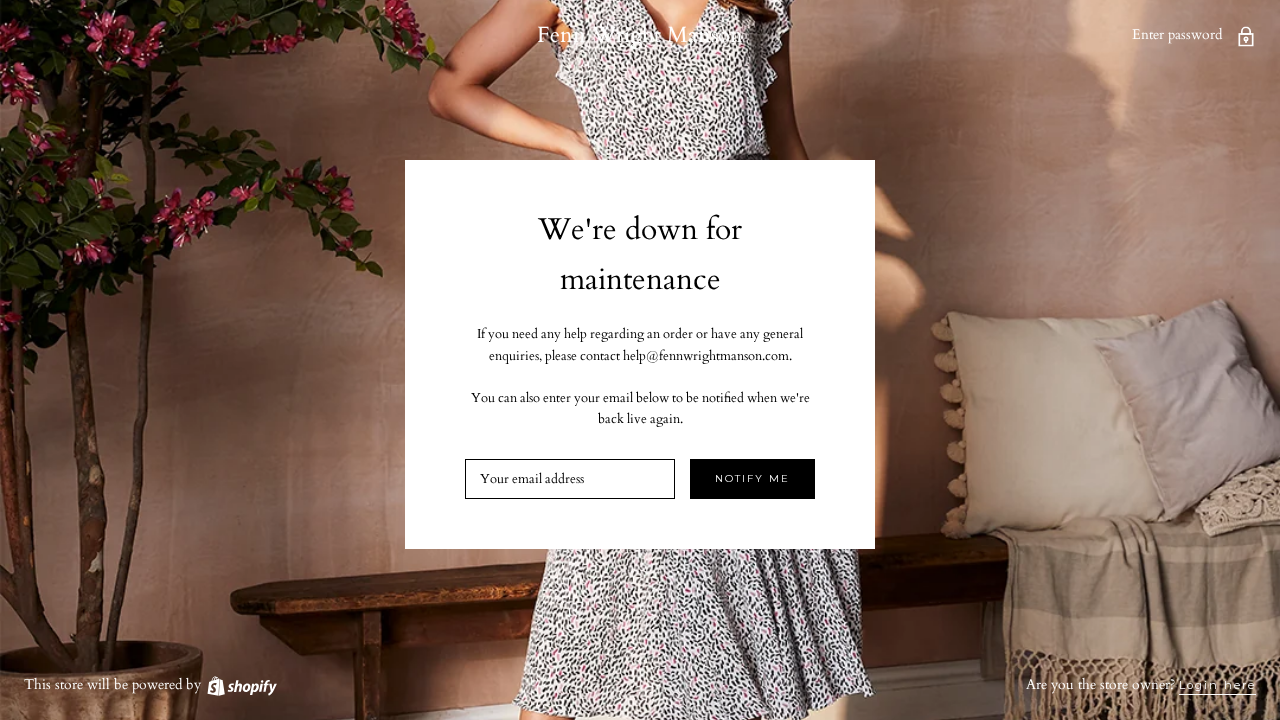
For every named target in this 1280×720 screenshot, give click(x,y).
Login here (1217, 685)
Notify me (752, 478)
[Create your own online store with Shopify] (241, 684)
